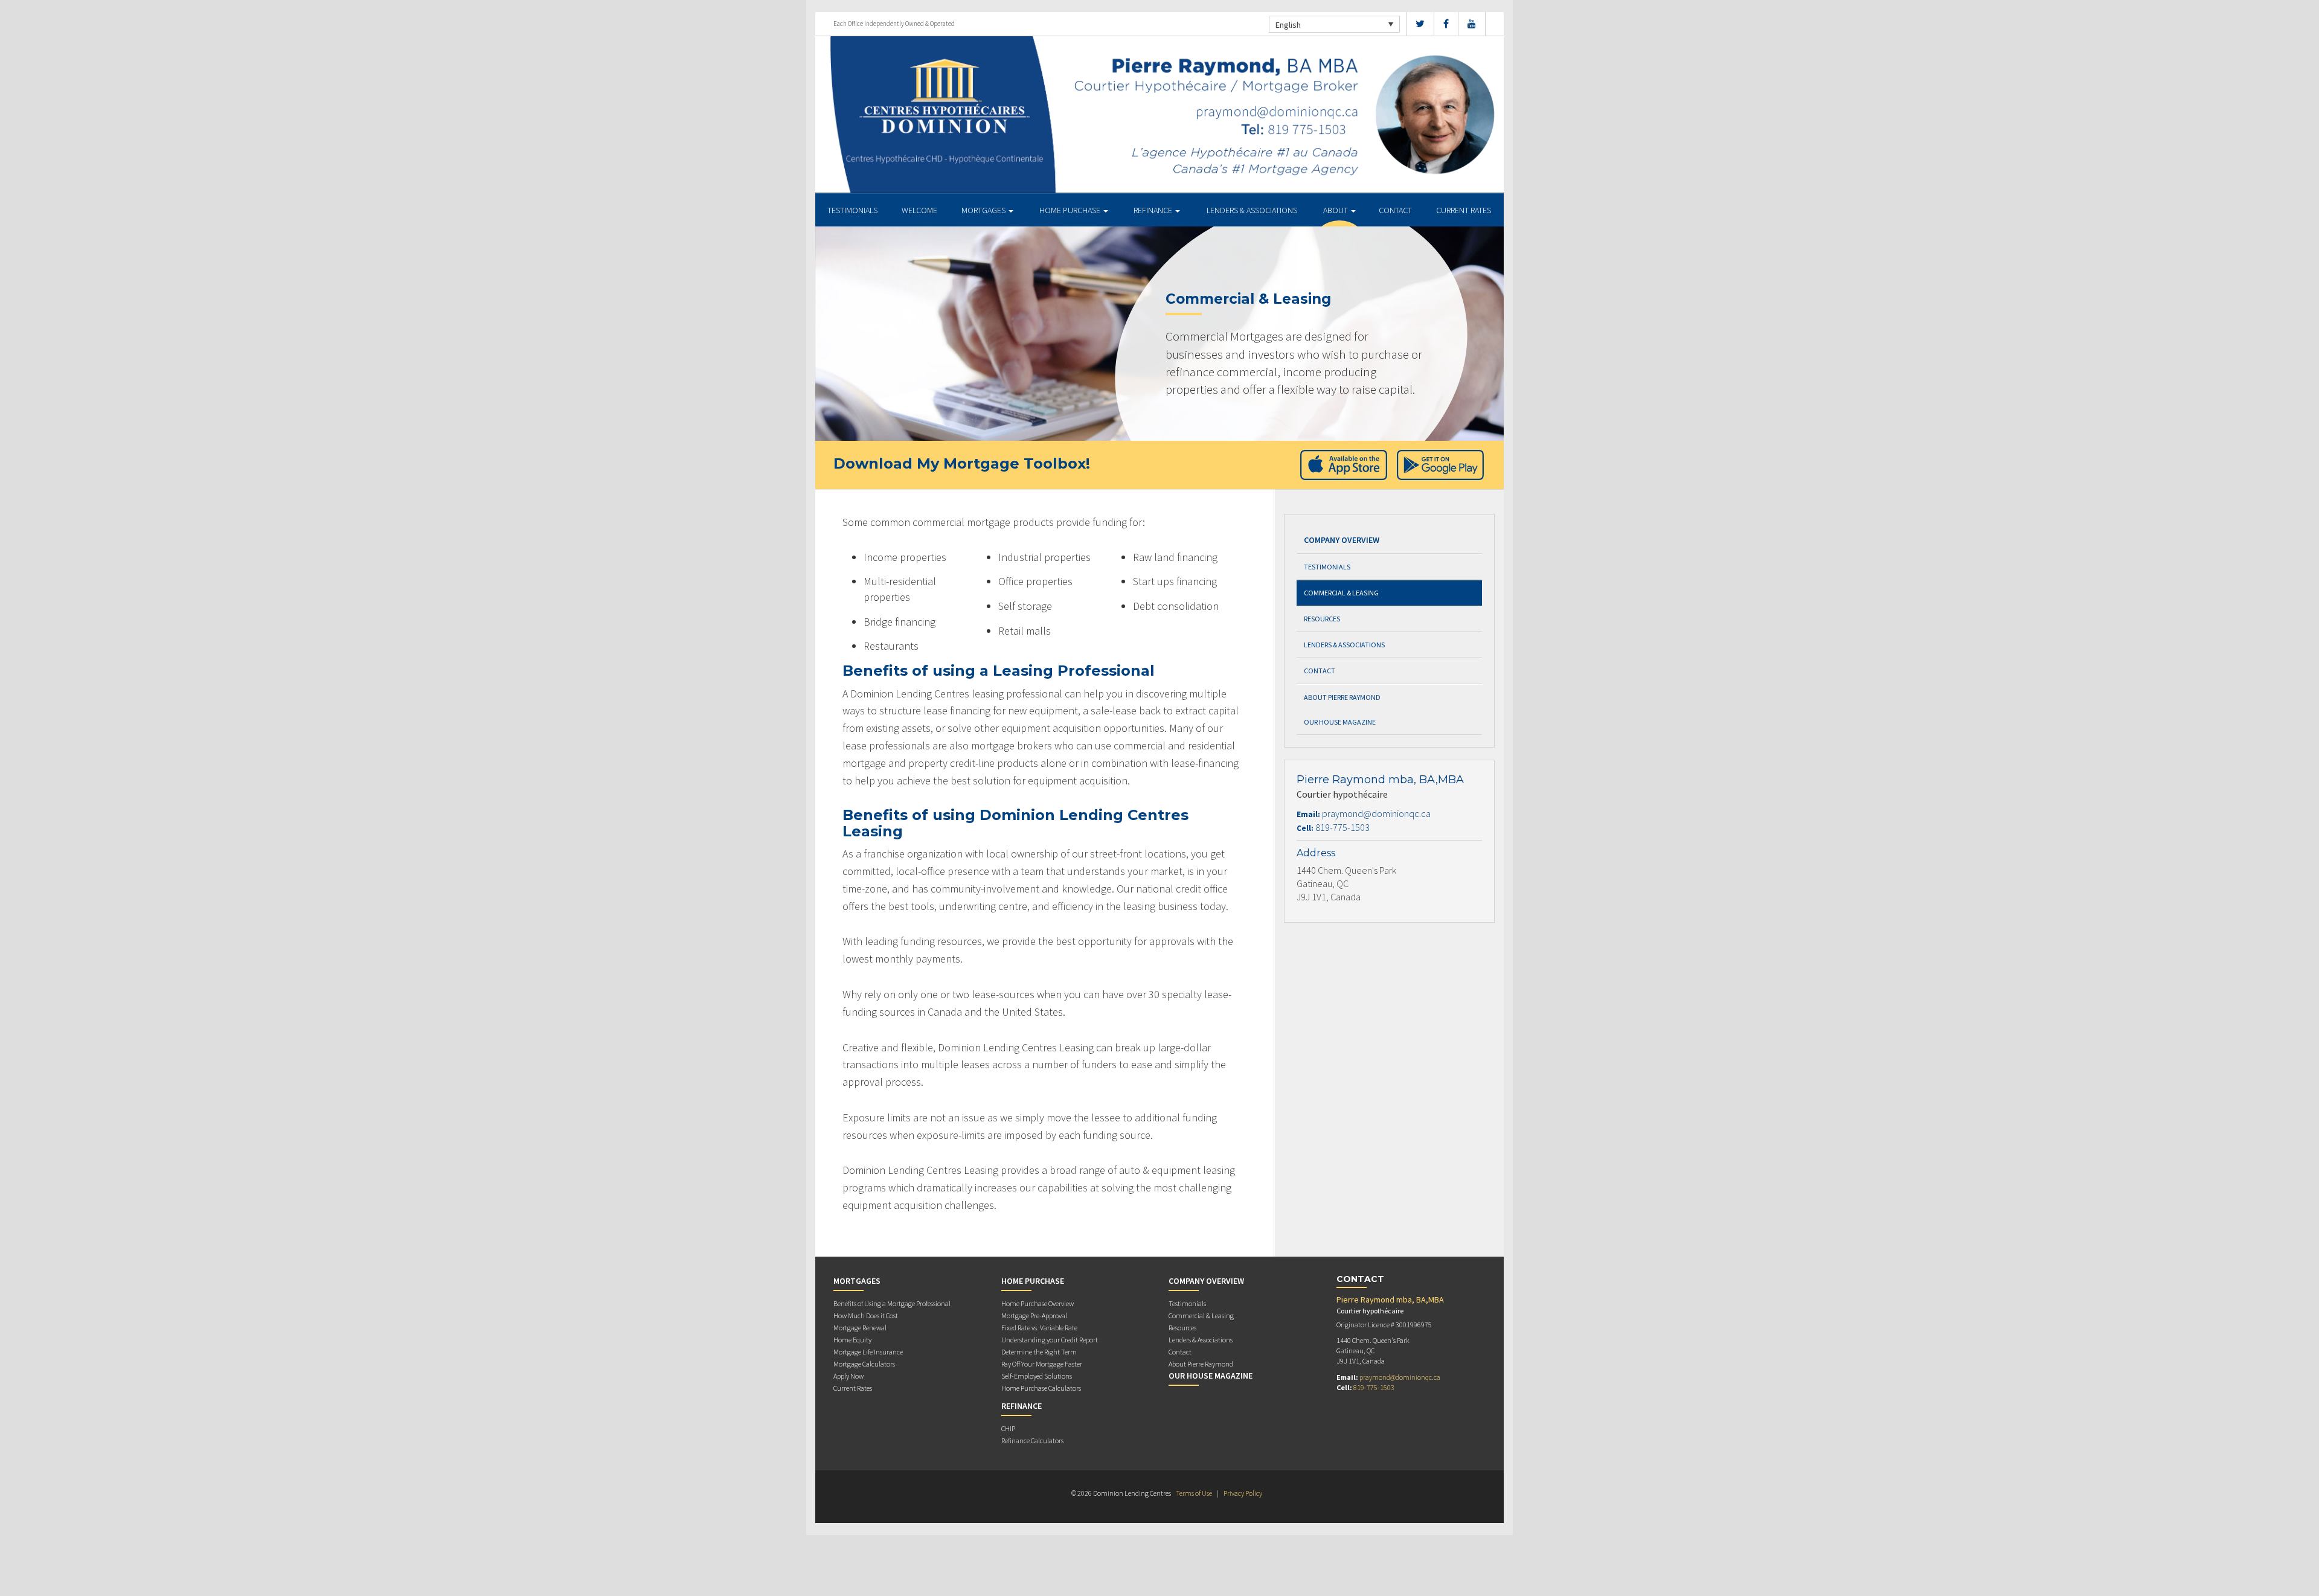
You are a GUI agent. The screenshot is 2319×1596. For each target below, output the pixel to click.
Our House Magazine (1340, 722)
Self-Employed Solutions (1037, 1376)
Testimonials (852, 210)
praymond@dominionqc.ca (1376, 813)
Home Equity (852, 1340)
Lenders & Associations (1252, 210)
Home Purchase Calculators (1041, 1388)
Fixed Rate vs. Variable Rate (1039, 1328)
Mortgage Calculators (864, 1364)
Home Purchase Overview (1038, 1303)
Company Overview (1342, 540)
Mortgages (984, 210)
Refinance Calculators (1032, 1441)
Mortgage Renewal (860, 1328)
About (1336, 210)
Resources (1322, 619)
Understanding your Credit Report (1050, 1340)
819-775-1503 (1342, 827)
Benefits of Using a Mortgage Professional (892, 1303)
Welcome (919, 210)
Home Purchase (1071, 210)
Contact (1395, 210)
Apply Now (848, 1376)
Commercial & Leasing (1341, 593)
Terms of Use (1194, 1493)
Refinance (1154, 210)
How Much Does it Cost (866, 1316)
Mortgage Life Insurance (868, 1352)
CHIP (1008, 1428)
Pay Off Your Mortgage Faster (1042, 1364)
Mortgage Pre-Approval (1034, 1316)
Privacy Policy (1243, 1493)
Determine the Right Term (1039, 1352)
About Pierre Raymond (1342, 697)
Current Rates (1464, 210)
